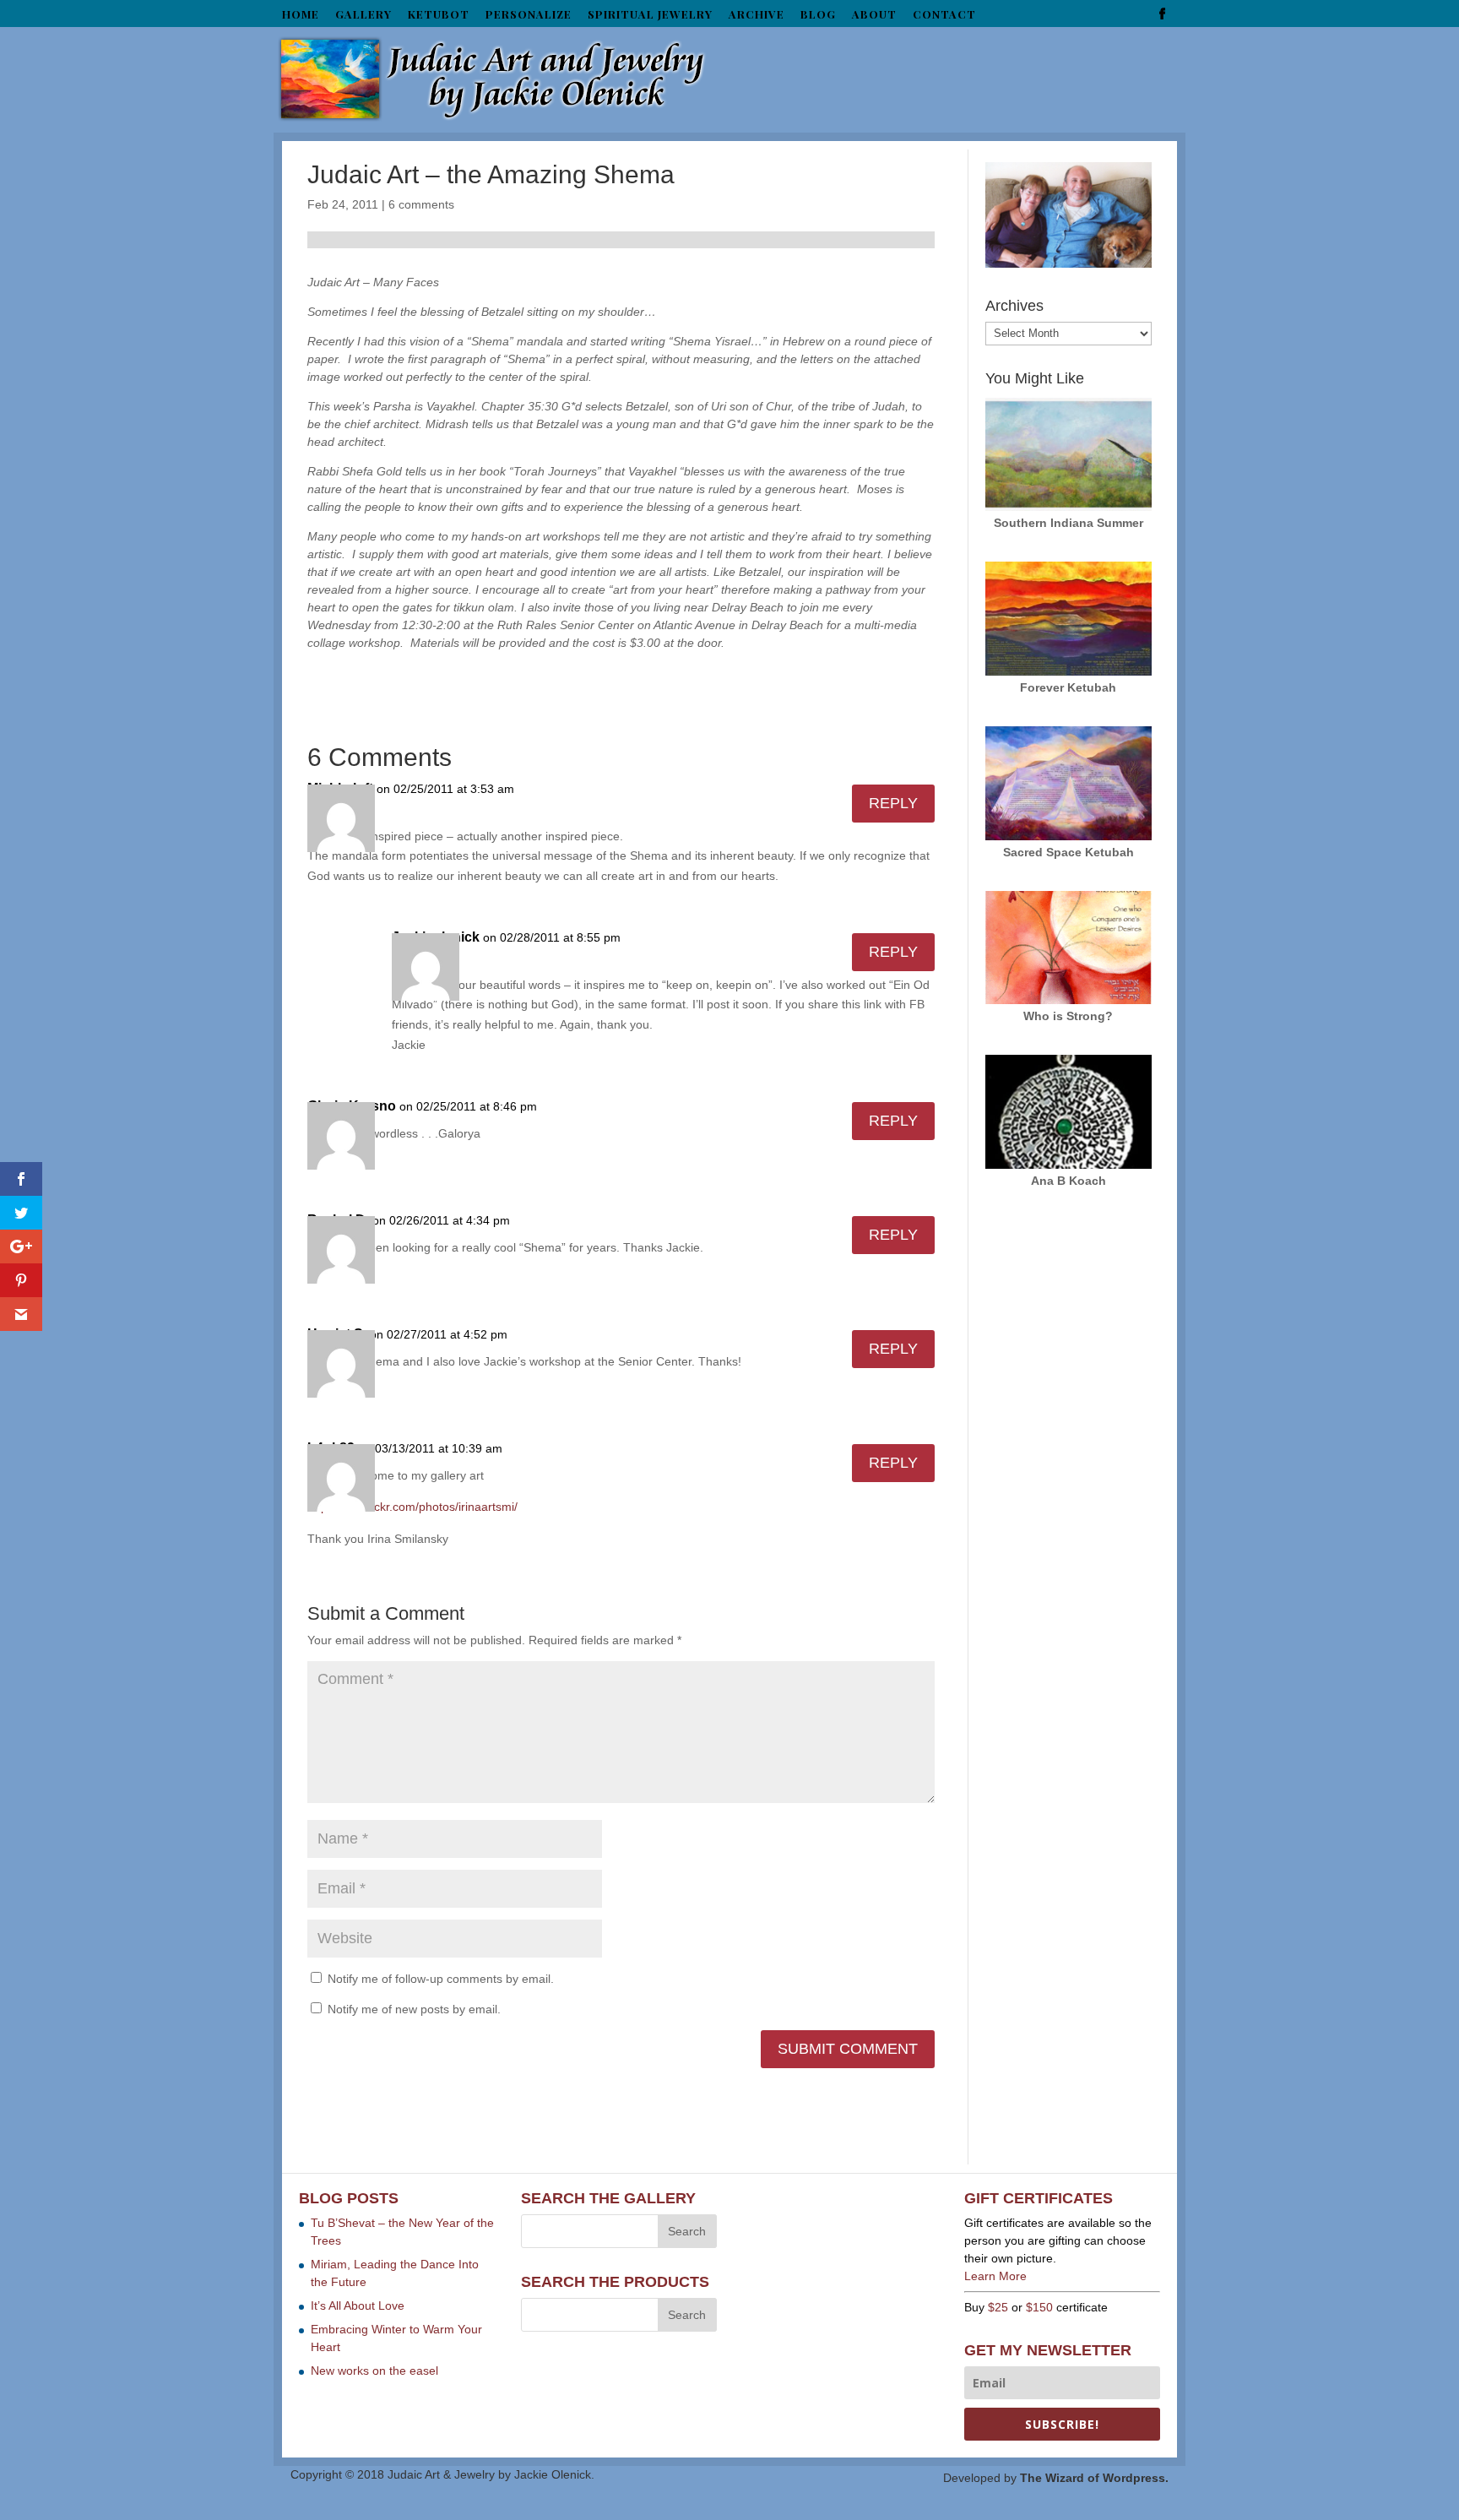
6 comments (421, 204)
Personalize (529, 15)
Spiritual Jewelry (650, 15)
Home (301, 15)
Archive (757, 15)
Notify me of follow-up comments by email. (441, 1979)
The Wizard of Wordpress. (1094, 2478)
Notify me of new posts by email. (414, 2009)
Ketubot (439, 15)
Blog (818, 15)
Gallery (363, 15)
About (874, 15)
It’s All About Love (358, 2305)
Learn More (995, 2276)
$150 (1039, 2307)
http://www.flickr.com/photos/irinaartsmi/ (412, 1507)
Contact (944, 15)
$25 (998, 2307)
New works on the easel (374, 2371)
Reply (893, 803)
